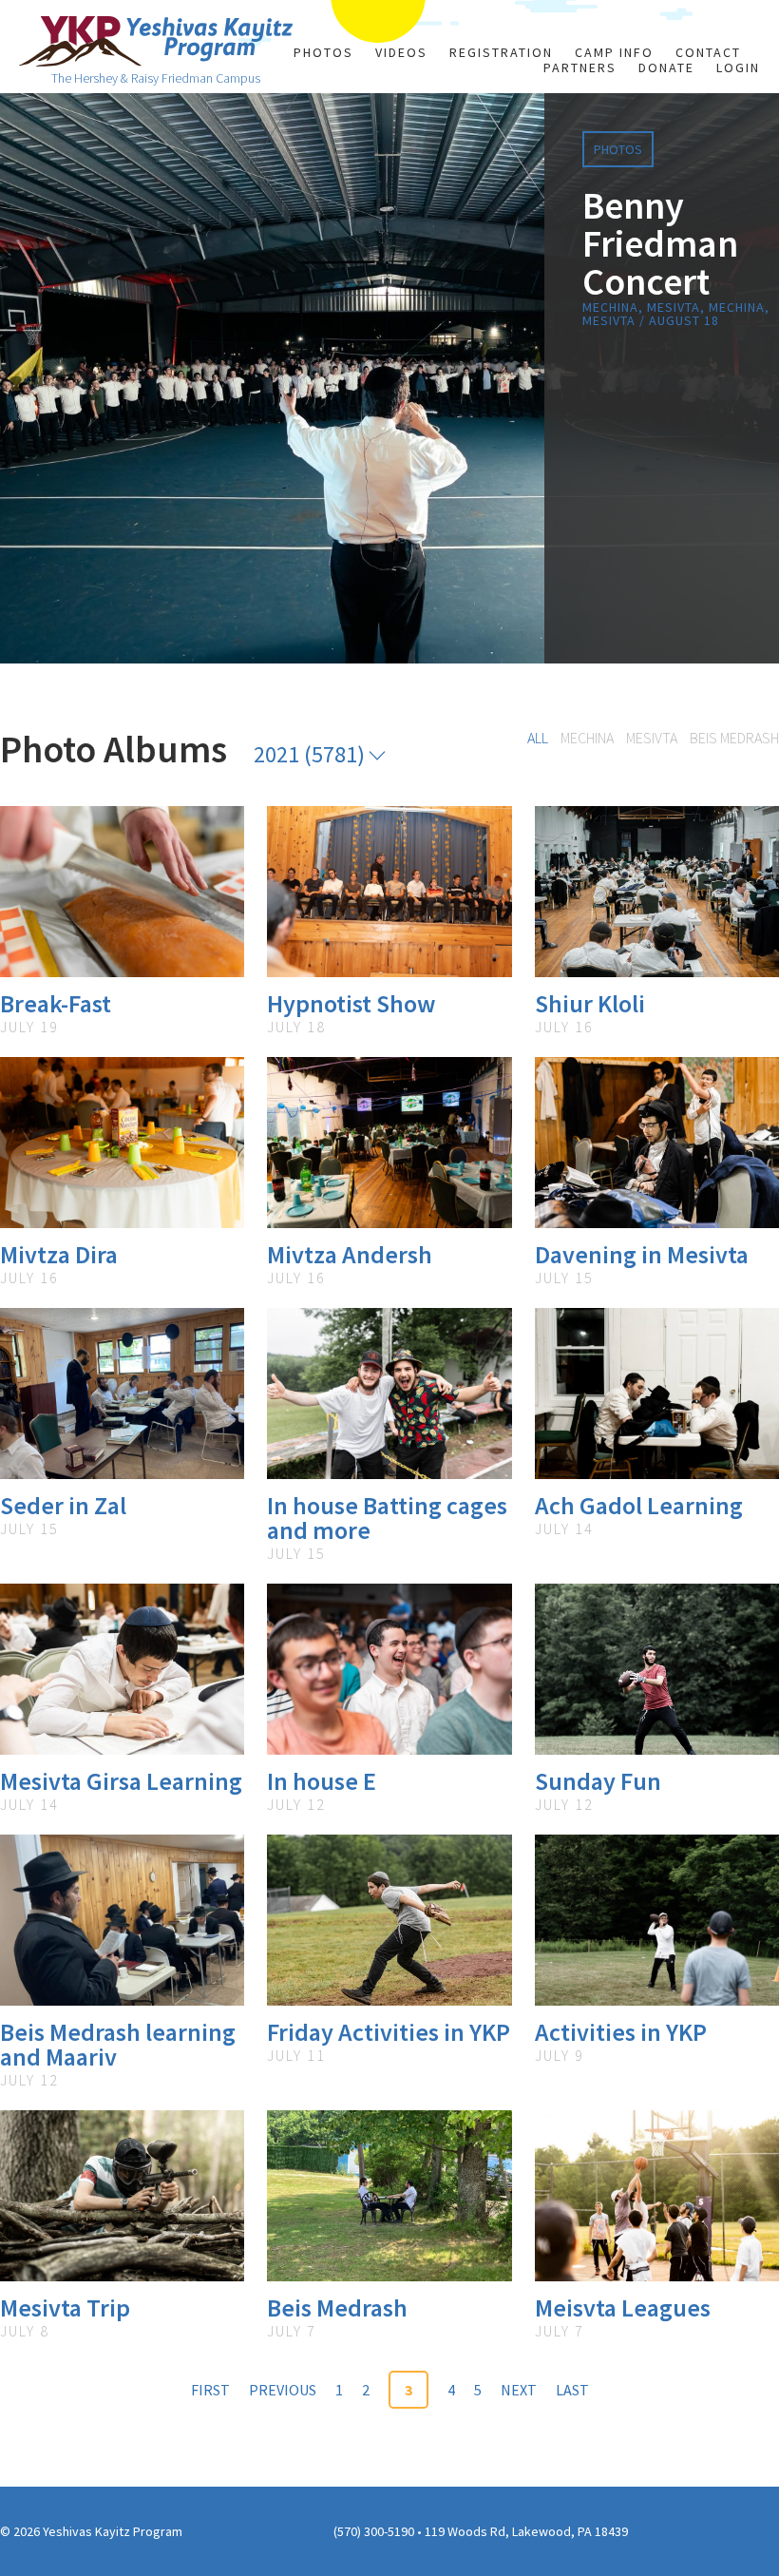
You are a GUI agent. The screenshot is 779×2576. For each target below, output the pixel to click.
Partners (580, 67)
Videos (401, 52)
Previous (283, 2390)
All (538, 738)
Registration (501, 52)
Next (519, 2390)
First (210, 2390)
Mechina (587, 738)
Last (572, 2390)
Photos (323, 52)
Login (738, 67)
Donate (666, 67)
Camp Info (614, 52)
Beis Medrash (734, 738)
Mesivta (652, 738)
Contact (708, 52)
